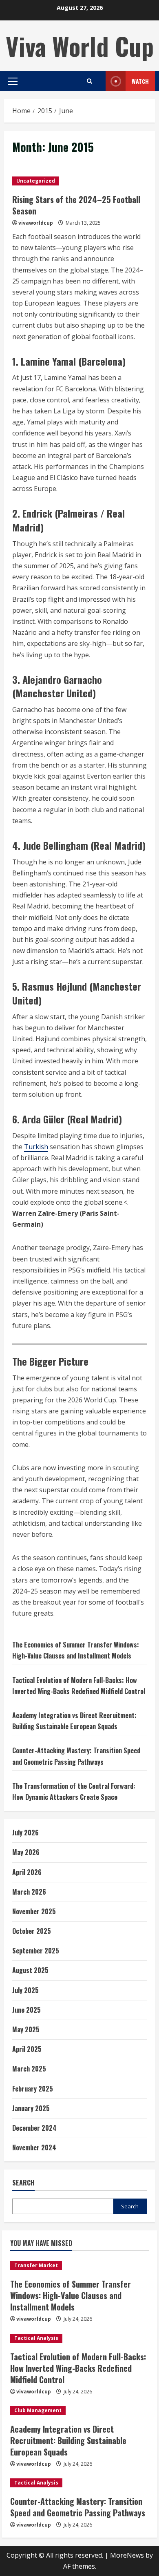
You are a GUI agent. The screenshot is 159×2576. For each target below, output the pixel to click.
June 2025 (26, 2010)
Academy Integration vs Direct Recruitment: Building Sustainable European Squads (68, 2440)
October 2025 (32, 1931)
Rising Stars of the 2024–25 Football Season (76, 205)
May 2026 (26, 1852)
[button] (13, 81)
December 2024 (34, 2128)
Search (23, 2183)
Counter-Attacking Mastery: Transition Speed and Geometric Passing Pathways (78, 2507)
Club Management (38, 2410)
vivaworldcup (36, 223)
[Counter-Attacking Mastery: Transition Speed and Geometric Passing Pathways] (79, 2483)
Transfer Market (36, 2265)
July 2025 (25, 1990)
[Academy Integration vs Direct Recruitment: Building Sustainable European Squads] (79, 2411)
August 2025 (30, 1970)
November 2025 (34, 1911)
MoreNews (127, 2555)
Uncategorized (36, 181)
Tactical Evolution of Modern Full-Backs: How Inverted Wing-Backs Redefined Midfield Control (78, 2368)
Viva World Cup (80, 46)
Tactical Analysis (36, 2338)
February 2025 (33, 2089)
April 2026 (27, 1872)
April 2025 (27, 2049)
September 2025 (36, 1951)
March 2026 (29, 1892)
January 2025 (31, 2108)
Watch (140, 81)
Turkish (36, 1147)
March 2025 (29, 2069)
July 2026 (25, 1833)
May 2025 (26, 2029)
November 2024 (34, 2147)
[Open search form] (89, 81)
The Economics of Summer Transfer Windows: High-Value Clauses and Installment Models (71, 2295)
